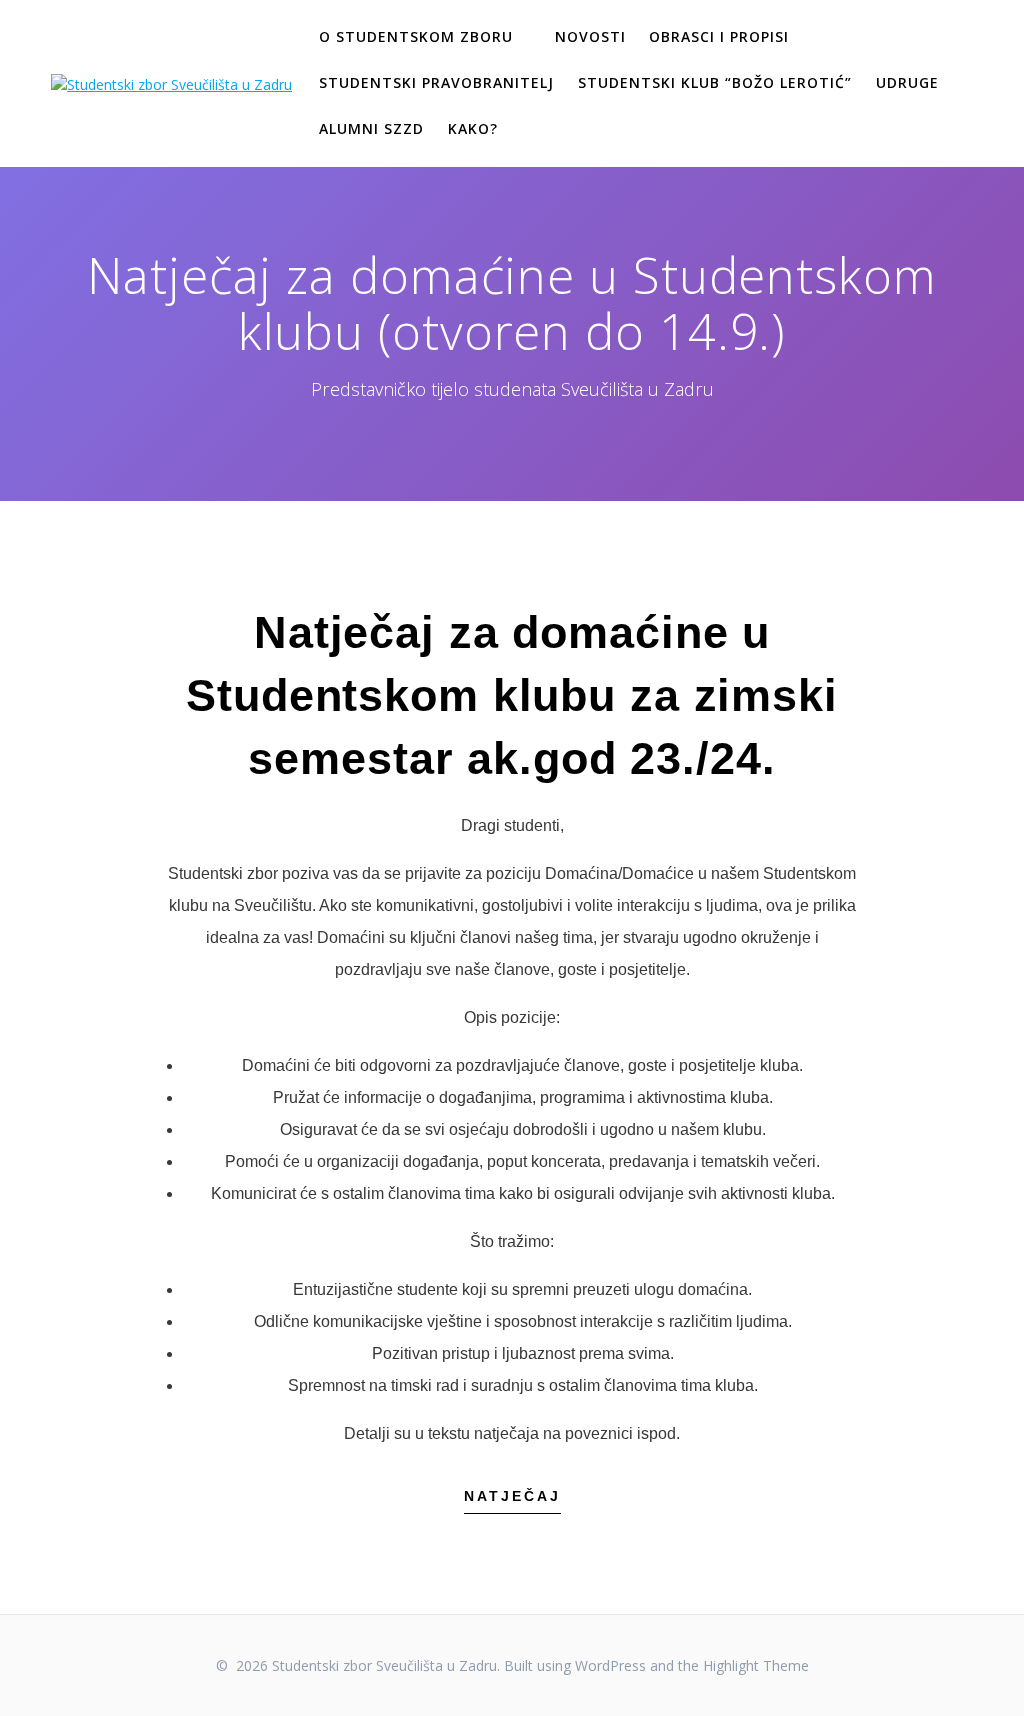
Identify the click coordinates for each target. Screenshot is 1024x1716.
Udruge (907, 82)
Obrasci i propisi (719, 36)
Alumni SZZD (371, 128)
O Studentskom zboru (416, 36)
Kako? (473, 128)
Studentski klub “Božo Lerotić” (715, 82)
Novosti (590, 36)
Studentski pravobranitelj (436, 82)
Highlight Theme (756, 1665)
